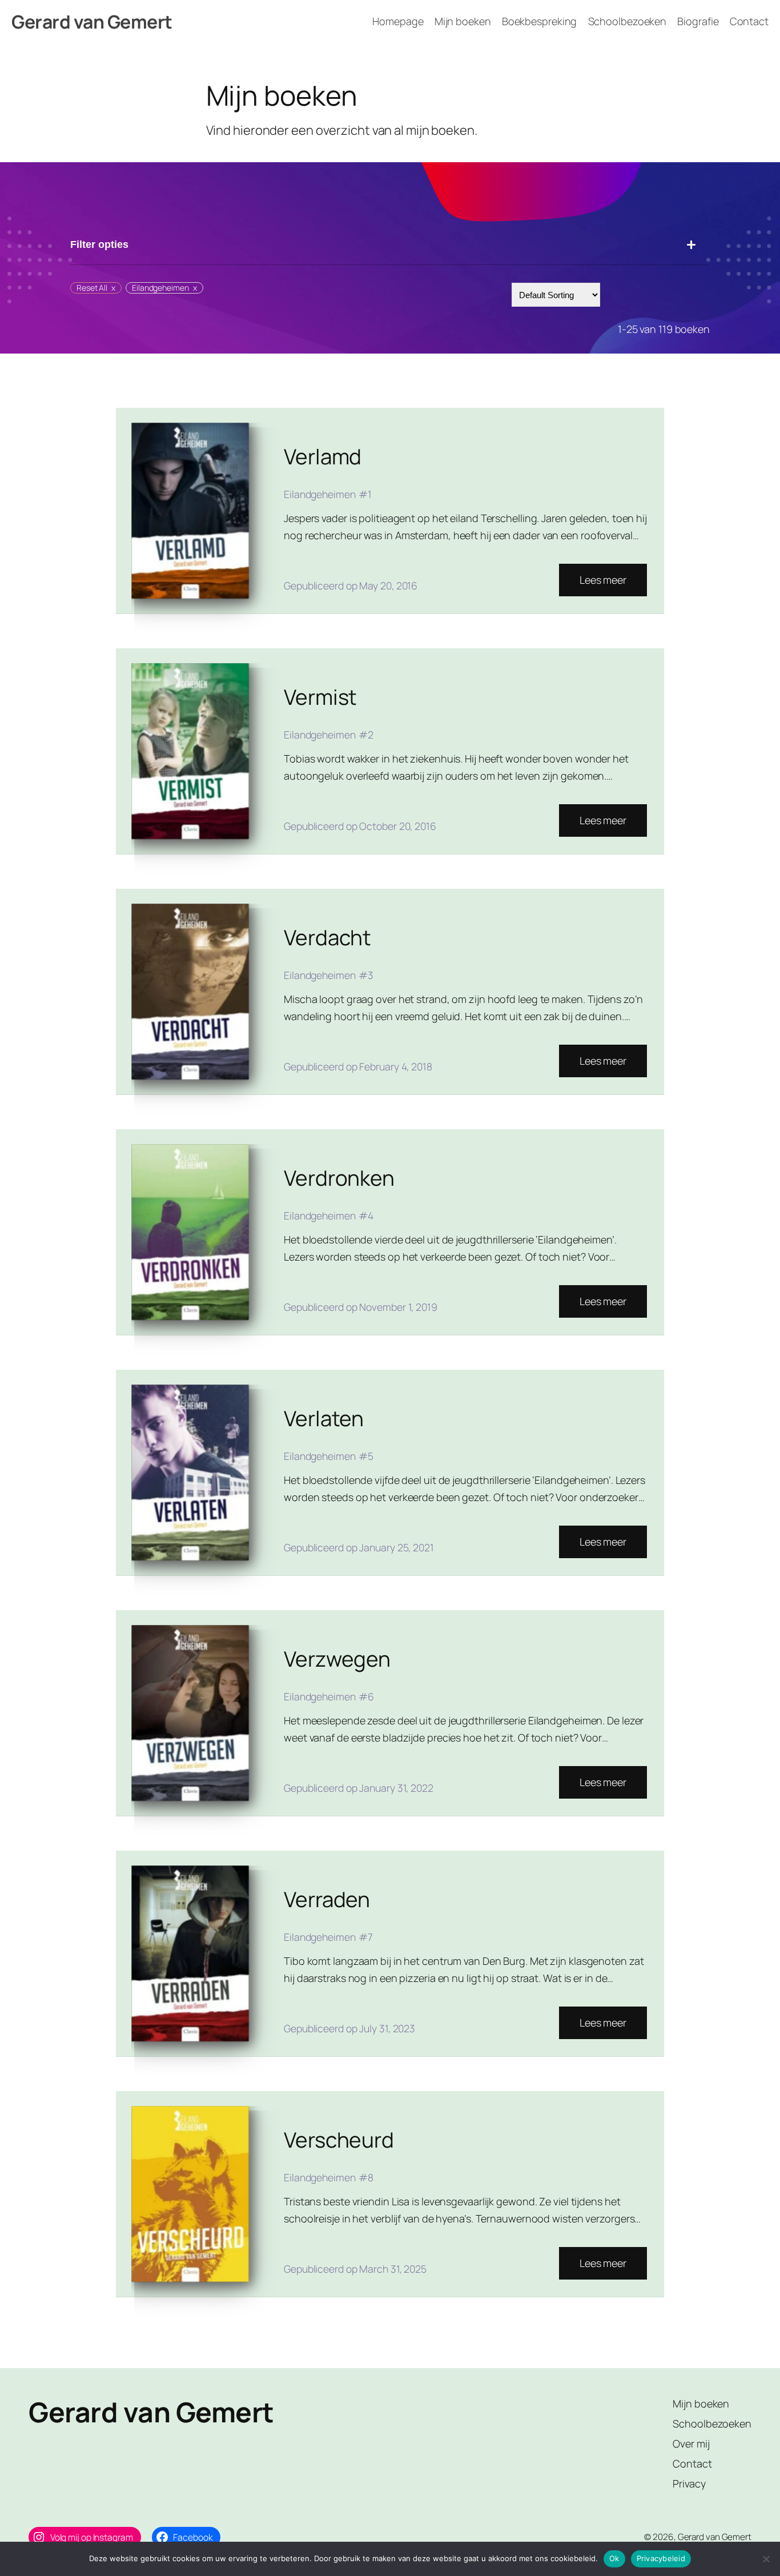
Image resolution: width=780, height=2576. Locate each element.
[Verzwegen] (190, 1713)
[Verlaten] (190, 1472)
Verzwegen (337, 1659)
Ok (614, 2558)
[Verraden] (190, 1953)
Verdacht (327, 937)
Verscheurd (339, 2140)
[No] (766, 2559)
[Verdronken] (190, 1232)
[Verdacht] (190, 992)
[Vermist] (190, 751)
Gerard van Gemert (92, 22)
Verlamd (323, 456)
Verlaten (324, 1418)
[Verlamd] (190, 511)
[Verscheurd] (190, 2194)
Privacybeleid (661, 2558)
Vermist (320, 697)
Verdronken (339, 1178)
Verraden (327, 1899)
